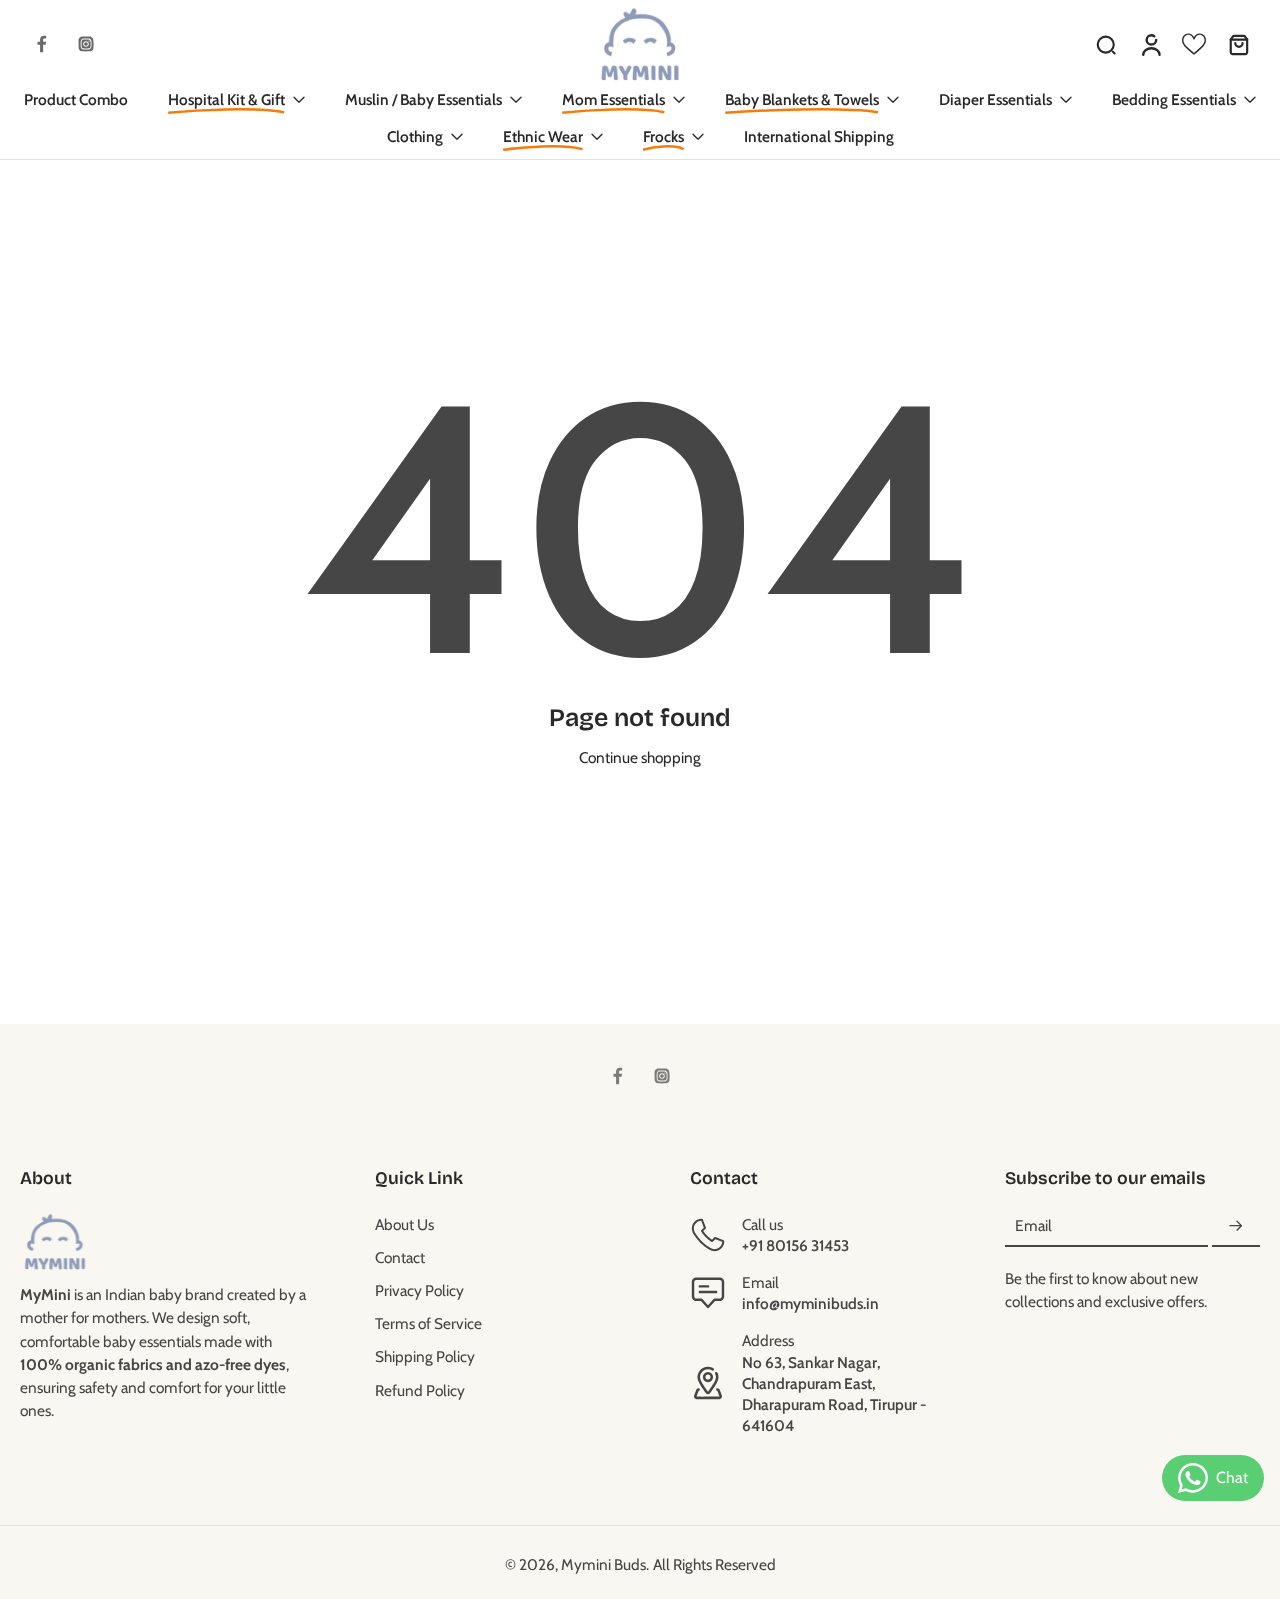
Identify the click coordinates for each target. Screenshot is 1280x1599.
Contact (400, 1257)
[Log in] (1150, 44)
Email (1033, 1226)
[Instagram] (86, 44)
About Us (404, 1224)
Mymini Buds (603, 1564)
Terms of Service (428, 1323)
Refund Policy (420, 1390)
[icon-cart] (1238, 44)
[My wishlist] (1194, 44)
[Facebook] (42, 44)
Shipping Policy (425, 1356)
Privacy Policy (419, 1290)
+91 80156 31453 (795, 1245)
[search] (1106, 44)
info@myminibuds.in (810, 1303)
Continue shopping (640, 757)
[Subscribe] (1236, 1226)
